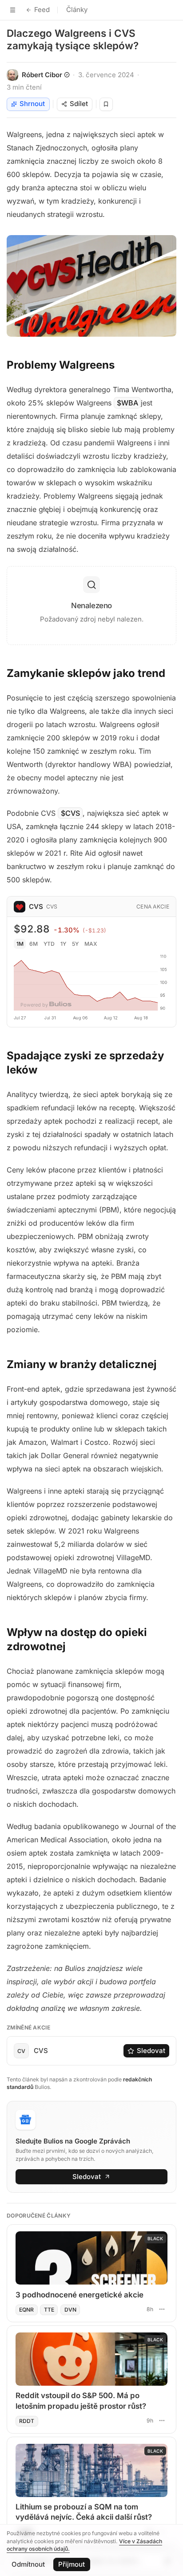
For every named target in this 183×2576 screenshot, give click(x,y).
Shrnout (32, 104)
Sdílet (79, 104)
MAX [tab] (91, 944)
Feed (42, 10)
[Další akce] (162, 2309)
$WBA (127, 403)
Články (77, 10)
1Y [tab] (63, 944)
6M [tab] (34, 944)
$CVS (70, 813)
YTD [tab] (49, 944)
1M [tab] (20, 944)
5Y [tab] (75, 944)
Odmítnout (28, 2564)
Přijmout (72, 2564)
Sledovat (151, 2051)
